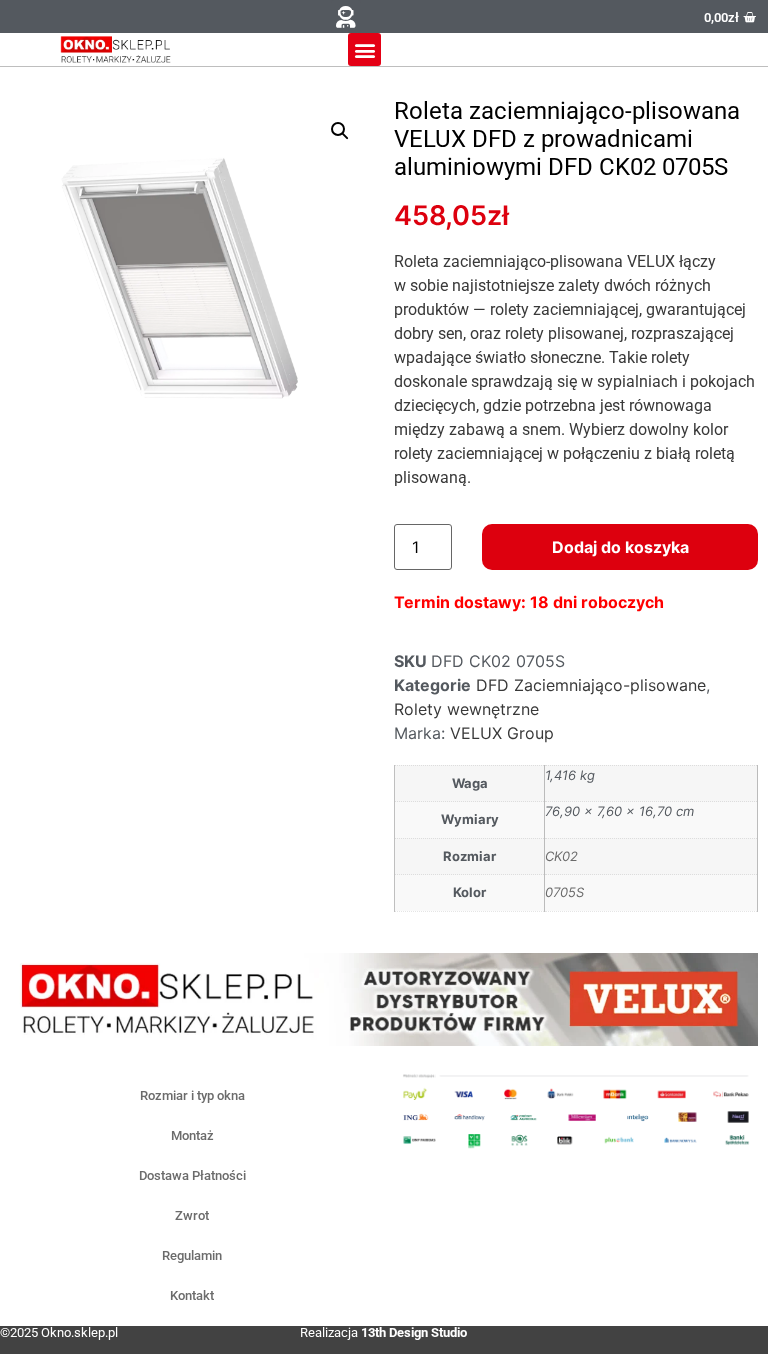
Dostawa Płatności (192, 1175)
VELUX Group (502, 733)
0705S (564, 892)
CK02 (561, 856)
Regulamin (192, 1255)
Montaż (192, 1135)
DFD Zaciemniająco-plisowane (591, 685)
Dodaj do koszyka (620, 547)
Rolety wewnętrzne (466, 709)
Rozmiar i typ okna (192, 1095)
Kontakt (192, 1295)
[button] (346, 16)
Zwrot (192, 1215)
